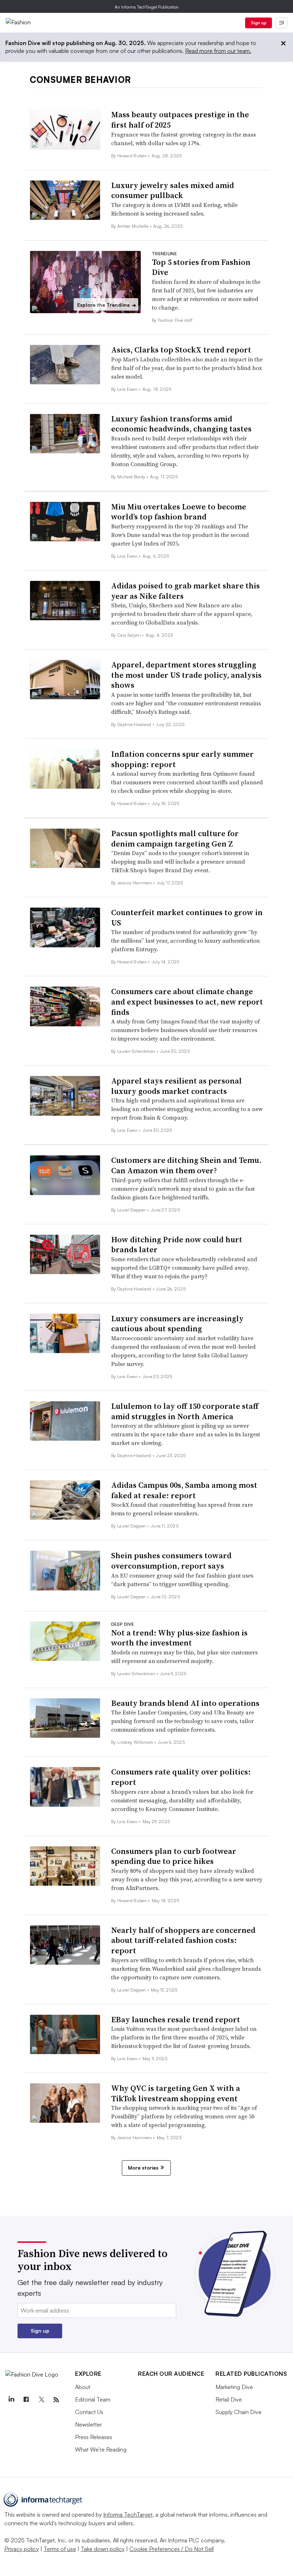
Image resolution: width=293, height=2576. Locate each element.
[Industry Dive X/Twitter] (41, 2400)
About (83, 2387)
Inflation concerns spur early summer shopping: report (182, 759)
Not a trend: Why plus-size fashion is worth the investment (179, 1638)
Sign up (259, 23)
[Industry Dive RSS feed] (56, 2400)
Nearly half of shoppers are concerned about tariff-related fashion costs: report (183, 1940)
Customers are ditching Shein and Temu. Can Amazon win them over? (187, 1165)
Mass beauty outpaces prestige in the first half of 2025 (180, 120)
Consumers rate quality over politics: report (181, 1777)
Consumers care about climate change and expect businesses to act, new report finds (187, 1001)
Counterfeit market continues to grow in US (187, 917)
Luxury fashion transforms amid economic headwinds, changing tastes (181, 424)
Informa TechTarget (128, 2515)
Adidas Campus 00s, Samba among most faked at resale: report (184, 1490)
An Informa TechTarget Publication (147, 7)
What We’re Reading (101, 2449)
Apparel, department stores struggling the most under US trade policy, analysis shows (186, 675)
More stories (143, 2168)
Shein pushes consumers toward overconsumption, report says (171, 1561)
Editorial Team (93, 2399)
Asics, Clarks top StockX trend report (181, 350)
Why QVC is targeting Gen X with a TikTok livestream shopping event (176, 2093)
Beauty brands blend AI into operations (185, 1703)
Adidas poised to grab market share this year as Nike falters (185, 591)
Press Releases (94, 2437)
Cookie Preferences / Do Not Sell (172, 2549)
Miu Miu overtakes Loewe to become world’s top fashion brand (179, 512)
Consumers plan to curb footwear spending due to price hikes (174, 1856)
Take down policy (103, 2549)
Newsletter (88, 2424)
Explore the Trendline (107, 305)
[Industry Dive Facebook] (26, 2400)
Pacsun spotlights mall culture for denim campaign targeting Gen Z (175, 838)
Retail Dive (229, 2399)
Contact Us (89, 2412)
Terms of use (60, 2549)
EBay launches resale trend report (176, 2019)
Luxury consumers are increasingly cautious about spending (177, 1324)
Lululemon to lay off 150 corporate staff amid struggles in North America (185, 1411)
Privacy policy (22, 2549)
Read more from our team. (218, 51)
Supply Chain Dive (239, 2412)
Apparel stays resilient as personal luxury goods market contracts (177, 1086)
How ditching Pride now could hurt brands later (177, 1245)
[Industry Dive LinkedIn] (11, 2400)
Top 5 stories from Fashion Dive (201, 267)
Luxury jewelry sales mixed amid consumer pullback (173, 190)
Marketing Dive (234, 2387)
